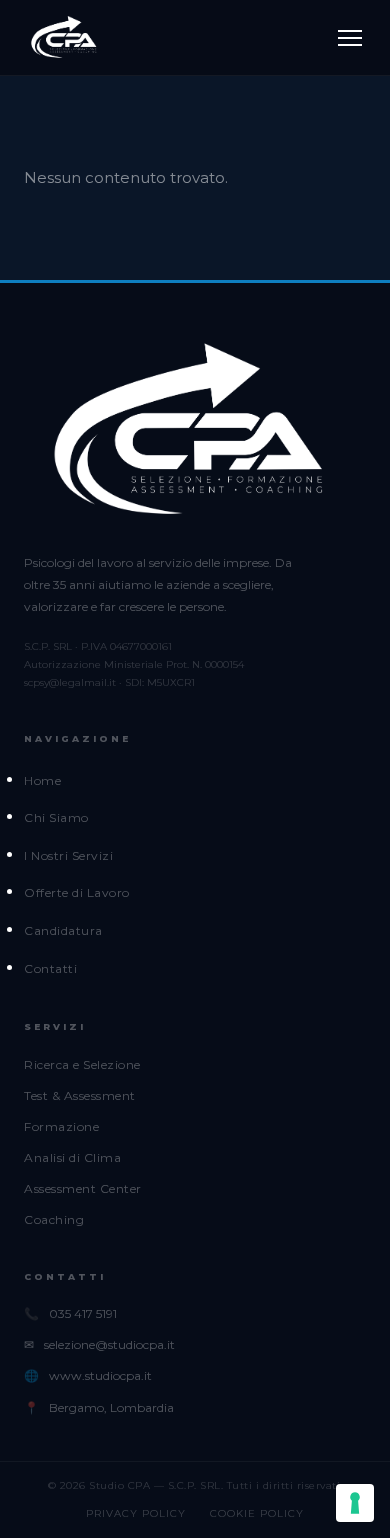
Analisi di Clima (72, 1157)
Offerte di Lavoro (77, 892)
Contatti (50, 968)
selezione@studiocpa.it (109, 1344)
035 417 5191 (83, 1313)
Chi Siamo (56, 817)
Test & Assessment (80, 1095)
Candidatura (63, 930)
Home (42, 780)
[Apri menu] (350, 38)
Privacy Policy (136, 1513)
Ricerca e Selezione (82, 1064)
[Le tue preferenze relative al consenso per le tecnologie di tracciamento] (355, 1503)
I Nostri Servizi (68, 855)
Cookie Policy (257, 1513)
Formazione (61, 1126)
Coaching (54, 1219)
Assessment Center (83, 1188)
